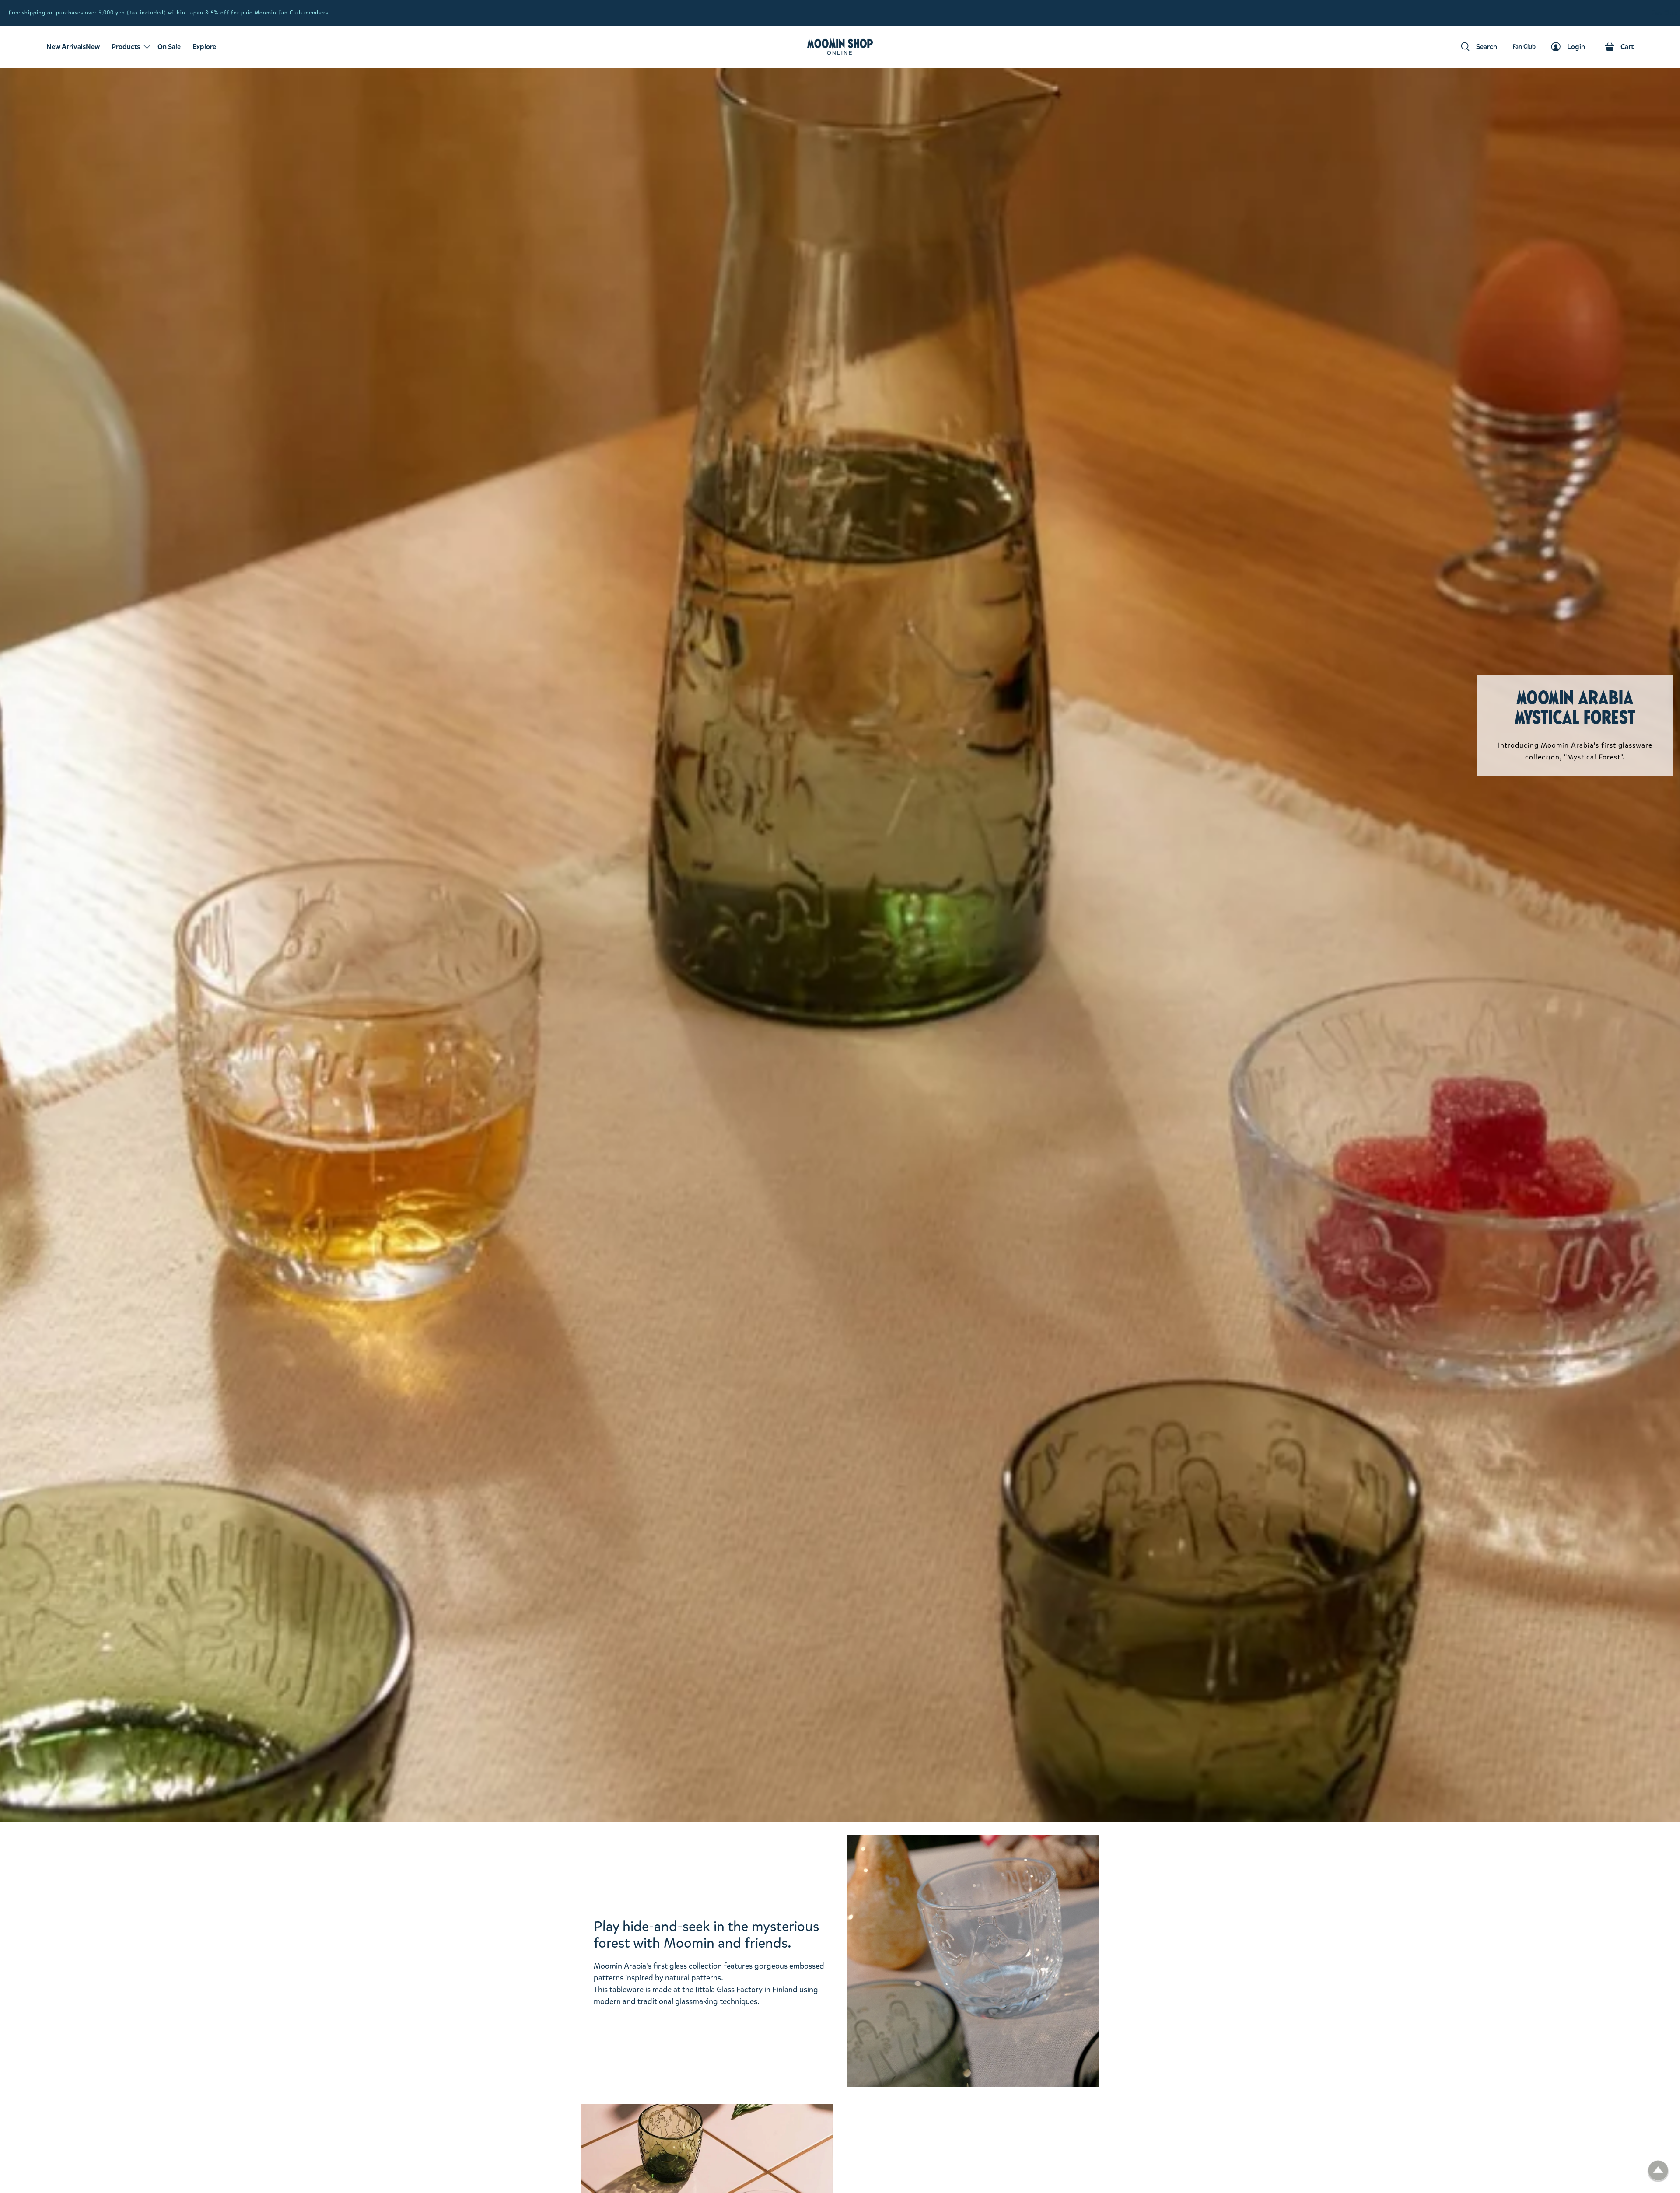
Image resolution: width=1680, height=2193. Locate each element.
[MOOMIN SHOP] (840, 47)
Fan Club (1664, 13)
